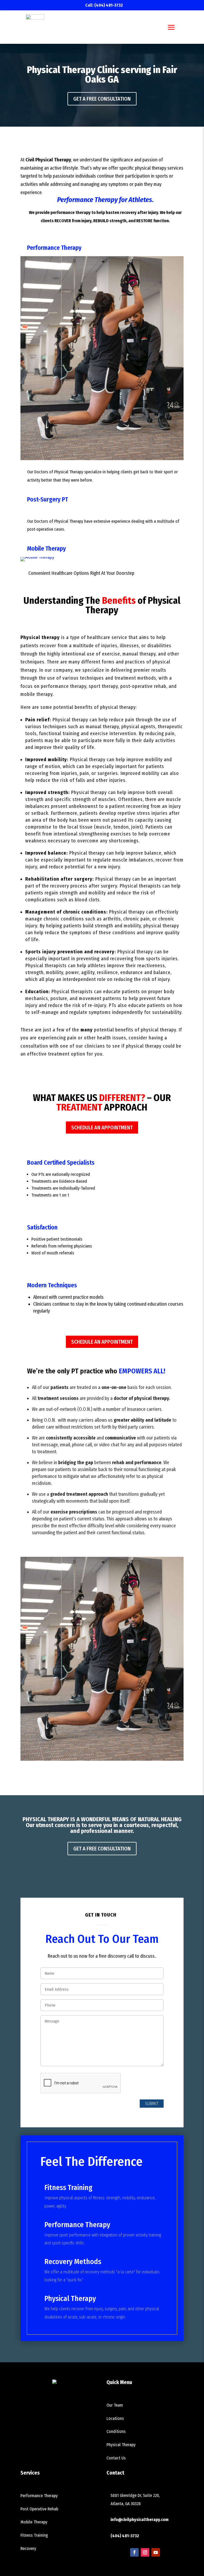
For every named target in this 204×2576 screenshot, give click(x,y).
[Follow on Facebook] (134, 2552)
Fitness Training (34, 2535)
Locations (115, 2418)
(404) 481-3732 (109, 5)
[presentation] (81, 2083)
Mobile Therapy (46, 548)
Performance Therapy (54, 248)
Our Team (115, 2405)
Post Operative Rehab (39, 2509)
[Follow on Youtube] (156, 2552)
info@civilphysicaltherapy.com (139, 2520)
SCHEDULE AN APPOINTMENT (102, 1128)
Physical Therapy (121, 2445)
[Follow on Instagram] (145, 2552)
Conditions (116, 2431)
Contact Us (116, 2458)
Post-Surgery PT (48, 499)
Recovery (28, 2549)
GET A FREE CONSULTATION (102, 99)
